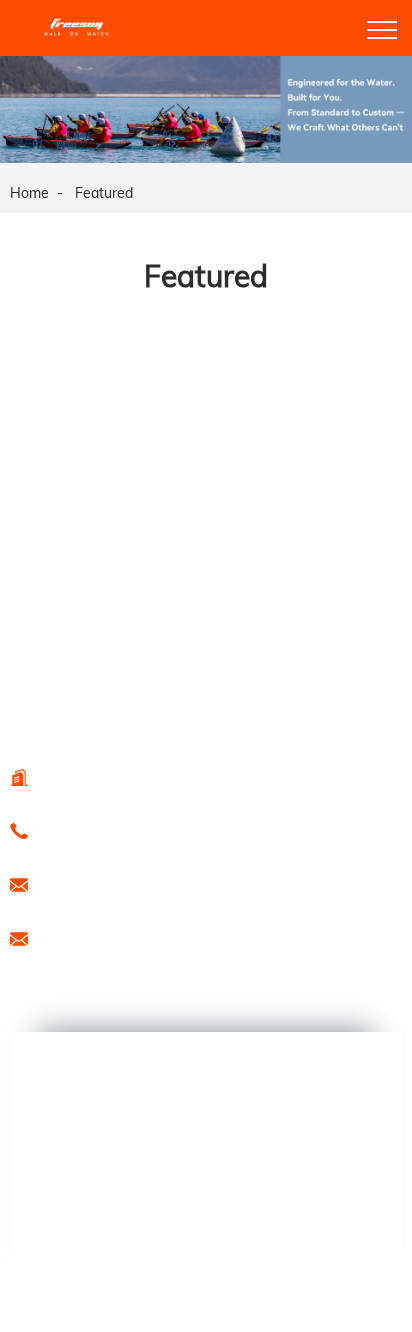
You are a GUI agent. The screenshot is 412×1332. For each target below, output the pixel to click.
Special (168, 691)
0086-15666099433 (115, 830)
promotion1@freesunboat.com (149, 938)
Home (29, 193)
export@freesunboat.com (133, 884)
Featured (104, 193)
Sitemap (115, 691)
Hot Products (46, 691)
